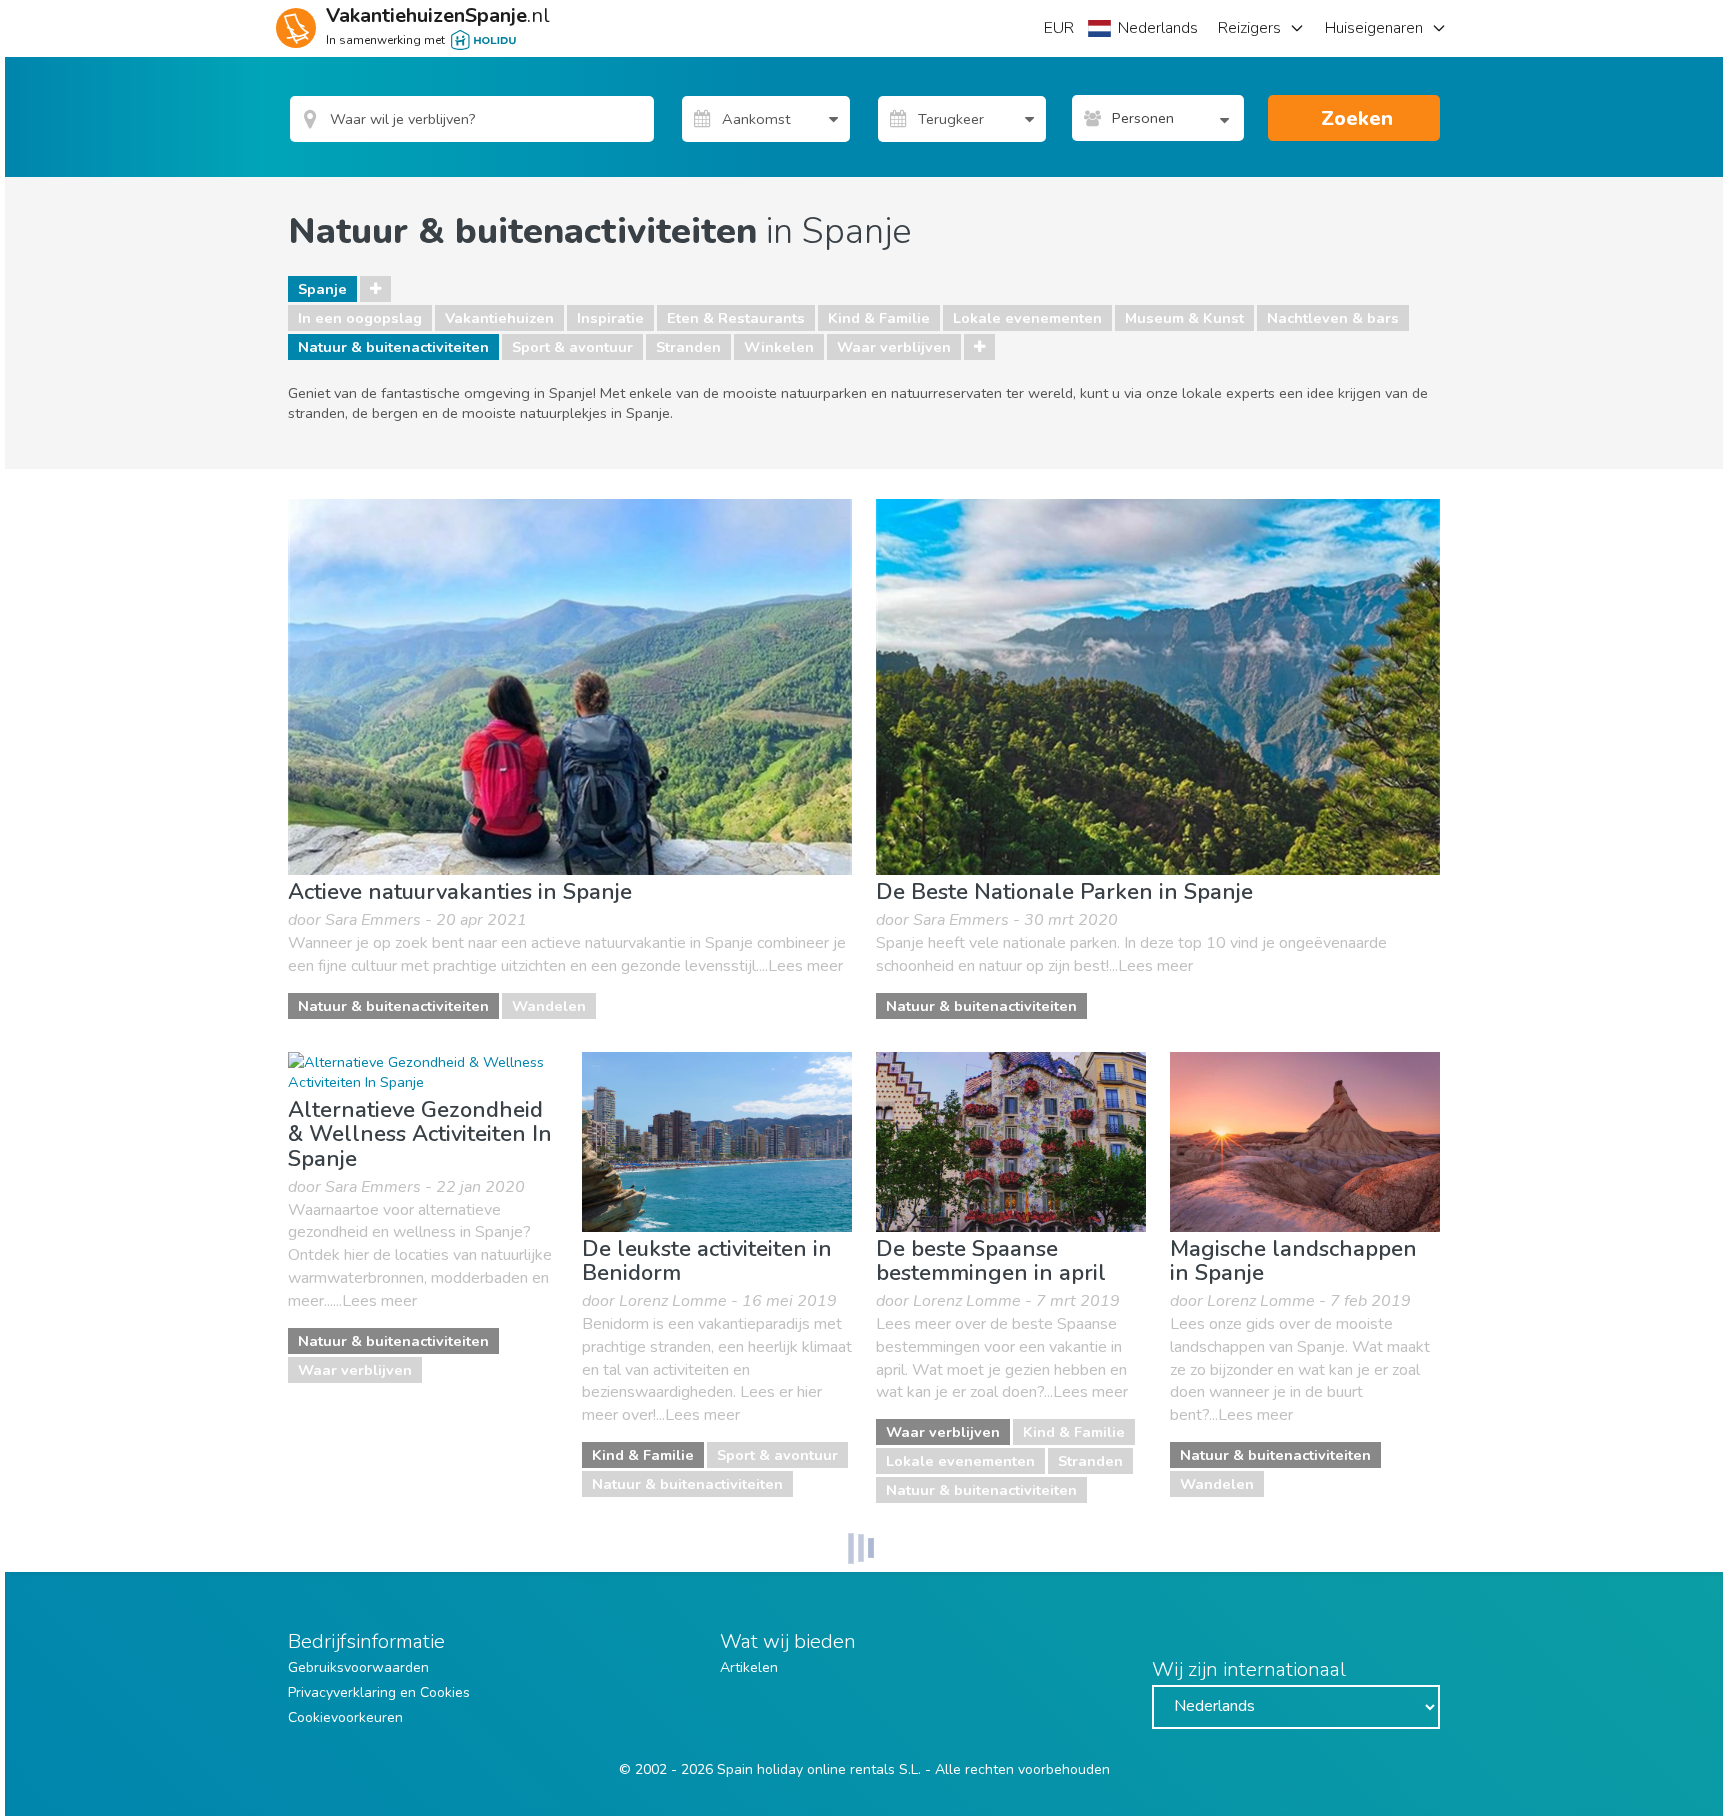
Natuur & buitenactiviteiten (393, 347)
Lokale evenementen (1027, 318)
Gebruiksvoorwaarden (358, 1667)
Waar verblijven (894, 347)
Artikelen (749, 1667)
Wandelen (549, 1006)
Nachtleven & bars (1333, 318)
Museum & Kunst (1184, 318)
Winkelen (779, 347)
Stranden (688, 347)
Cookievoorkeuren (345, 1717)
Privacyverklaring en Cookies (379, 1692)
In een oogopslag (360, 318)
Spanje (322, 289)
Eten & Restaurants (736, 318)
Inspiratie (610, 318)
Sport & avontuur (572, 347)
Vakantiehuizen (499, 318)
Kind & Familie (879, 318)
